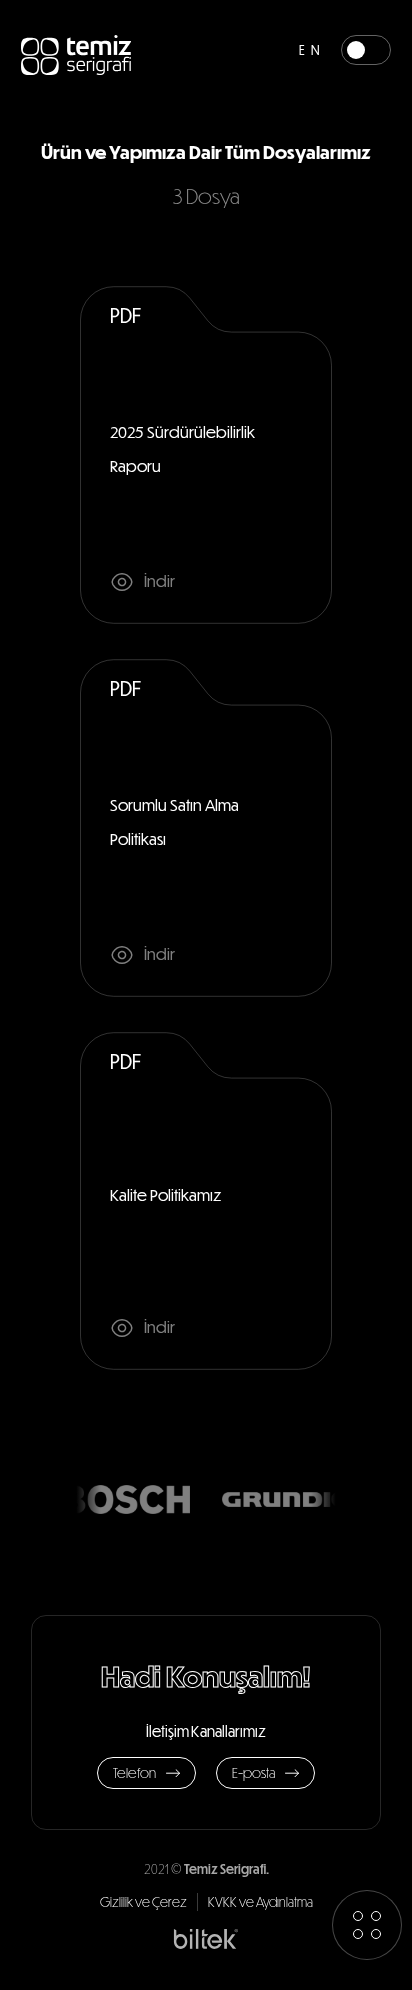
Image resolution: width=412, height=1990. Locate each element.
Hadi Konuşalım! (206, 1675)
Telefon (134, 1772)
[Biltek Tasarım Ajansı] (206, 1938)
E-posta (253, 1772)
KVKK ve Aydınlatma (260, 1902)
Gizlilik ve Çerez (143, 1902)
